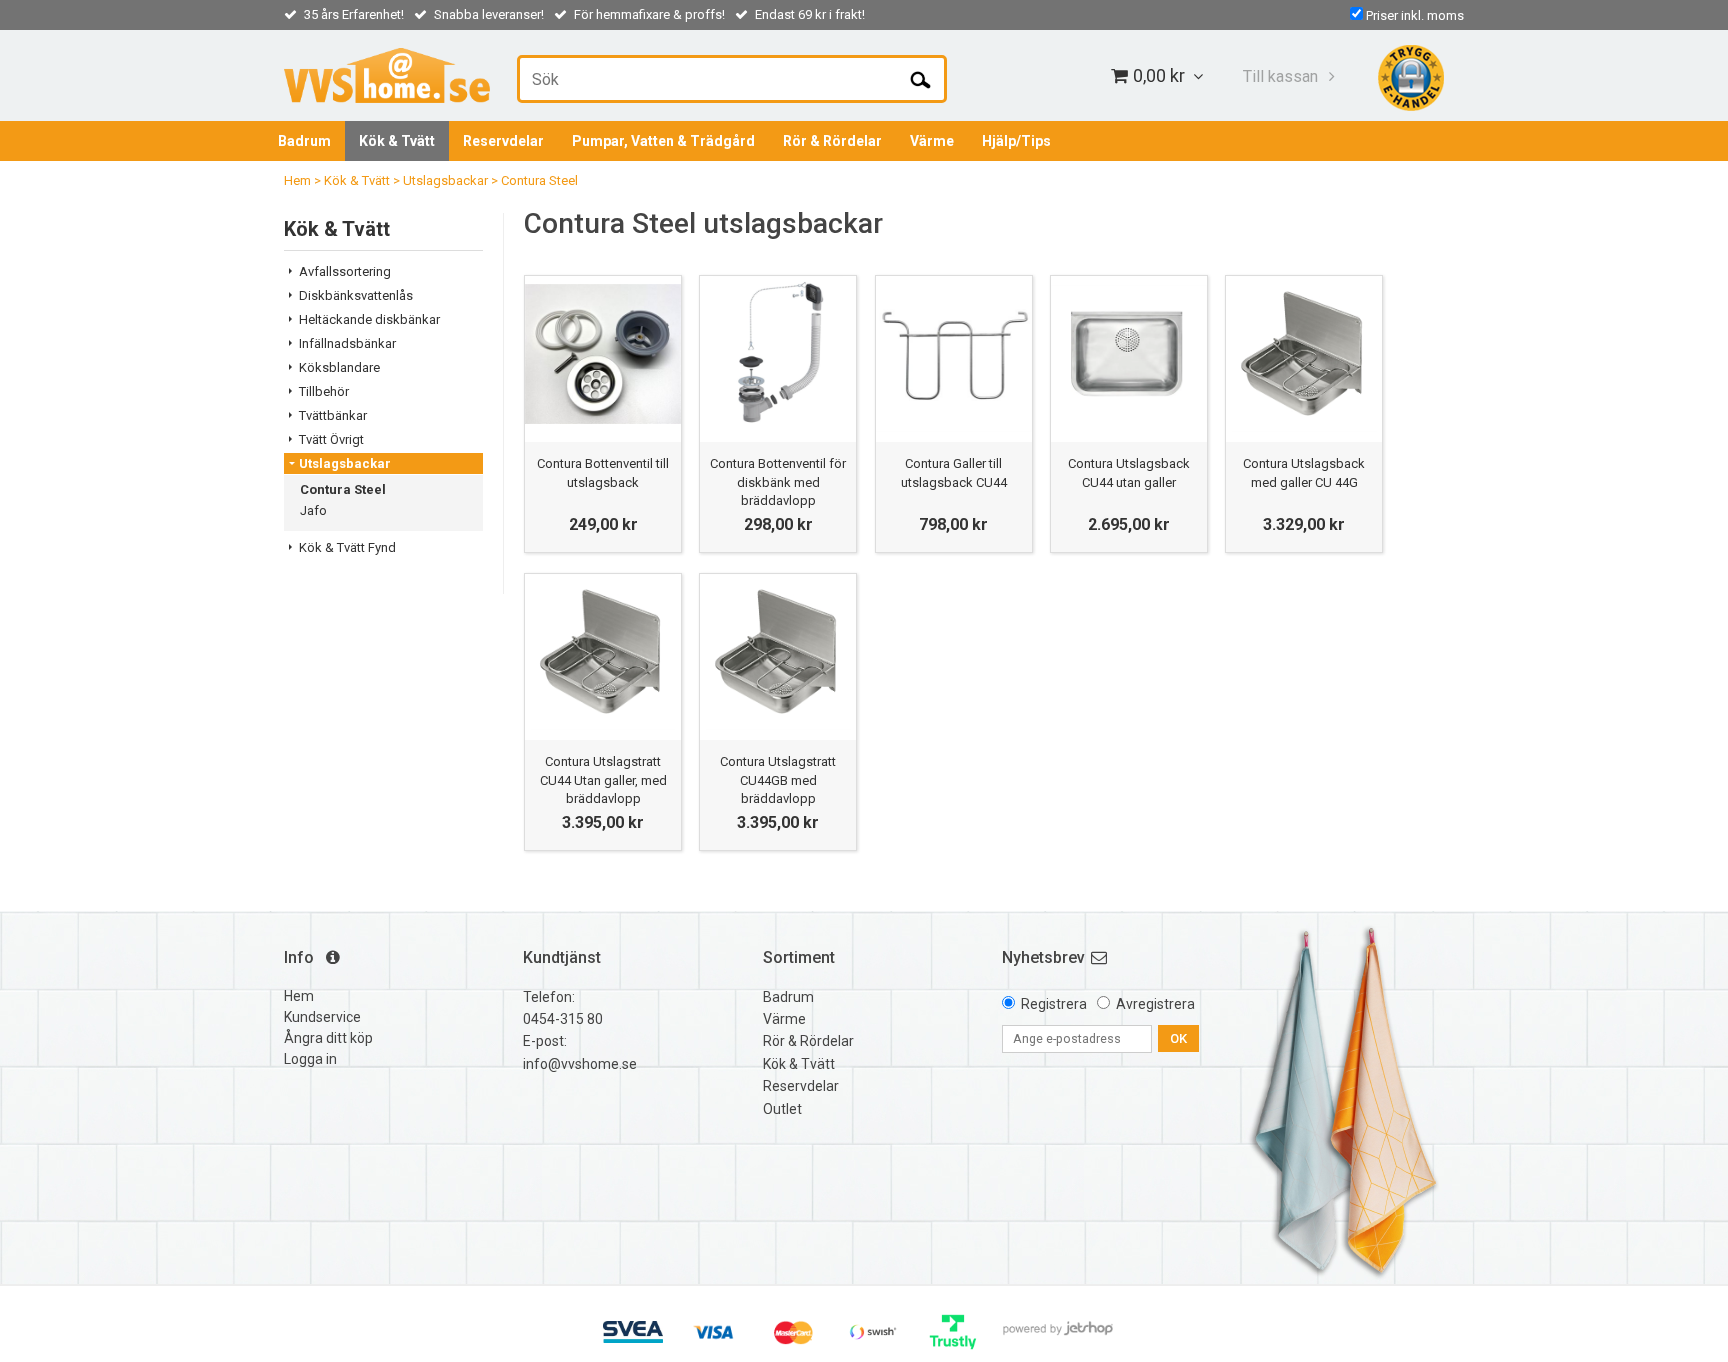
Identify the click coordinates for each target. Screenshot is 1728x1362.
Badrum (304, 141)
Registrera (1054, 1004)
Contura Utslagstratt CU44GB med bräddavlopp (778, 779)
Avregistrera (1155, 1004)
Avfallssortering (345, 271)
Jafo (313, 510)
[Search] (920, 79)
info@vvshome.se (580, 1064)
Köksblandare (339, 367)
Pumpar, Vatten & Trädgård (663, 141)
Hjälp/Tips (1016, 141)
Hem (297, 180)
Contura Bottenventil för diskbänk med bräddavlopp (778, 481)
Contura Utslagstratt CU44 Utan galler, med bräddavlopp (603, 779)
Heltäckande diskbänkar (369, 319)
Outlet (782, 1109)
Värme (932, 141)
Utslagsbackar (445, 180)
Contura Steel (539, 180)
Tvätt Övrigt (331, 439)
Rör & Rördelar (832, 141)
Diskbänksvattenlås (356, 295)
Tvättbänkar (333, 415)
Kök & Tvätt (397, 141)
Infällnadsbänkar (347, 343)
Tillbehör (324, 391)
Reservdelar (503, 141)
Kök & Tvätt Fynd (347, 547)
